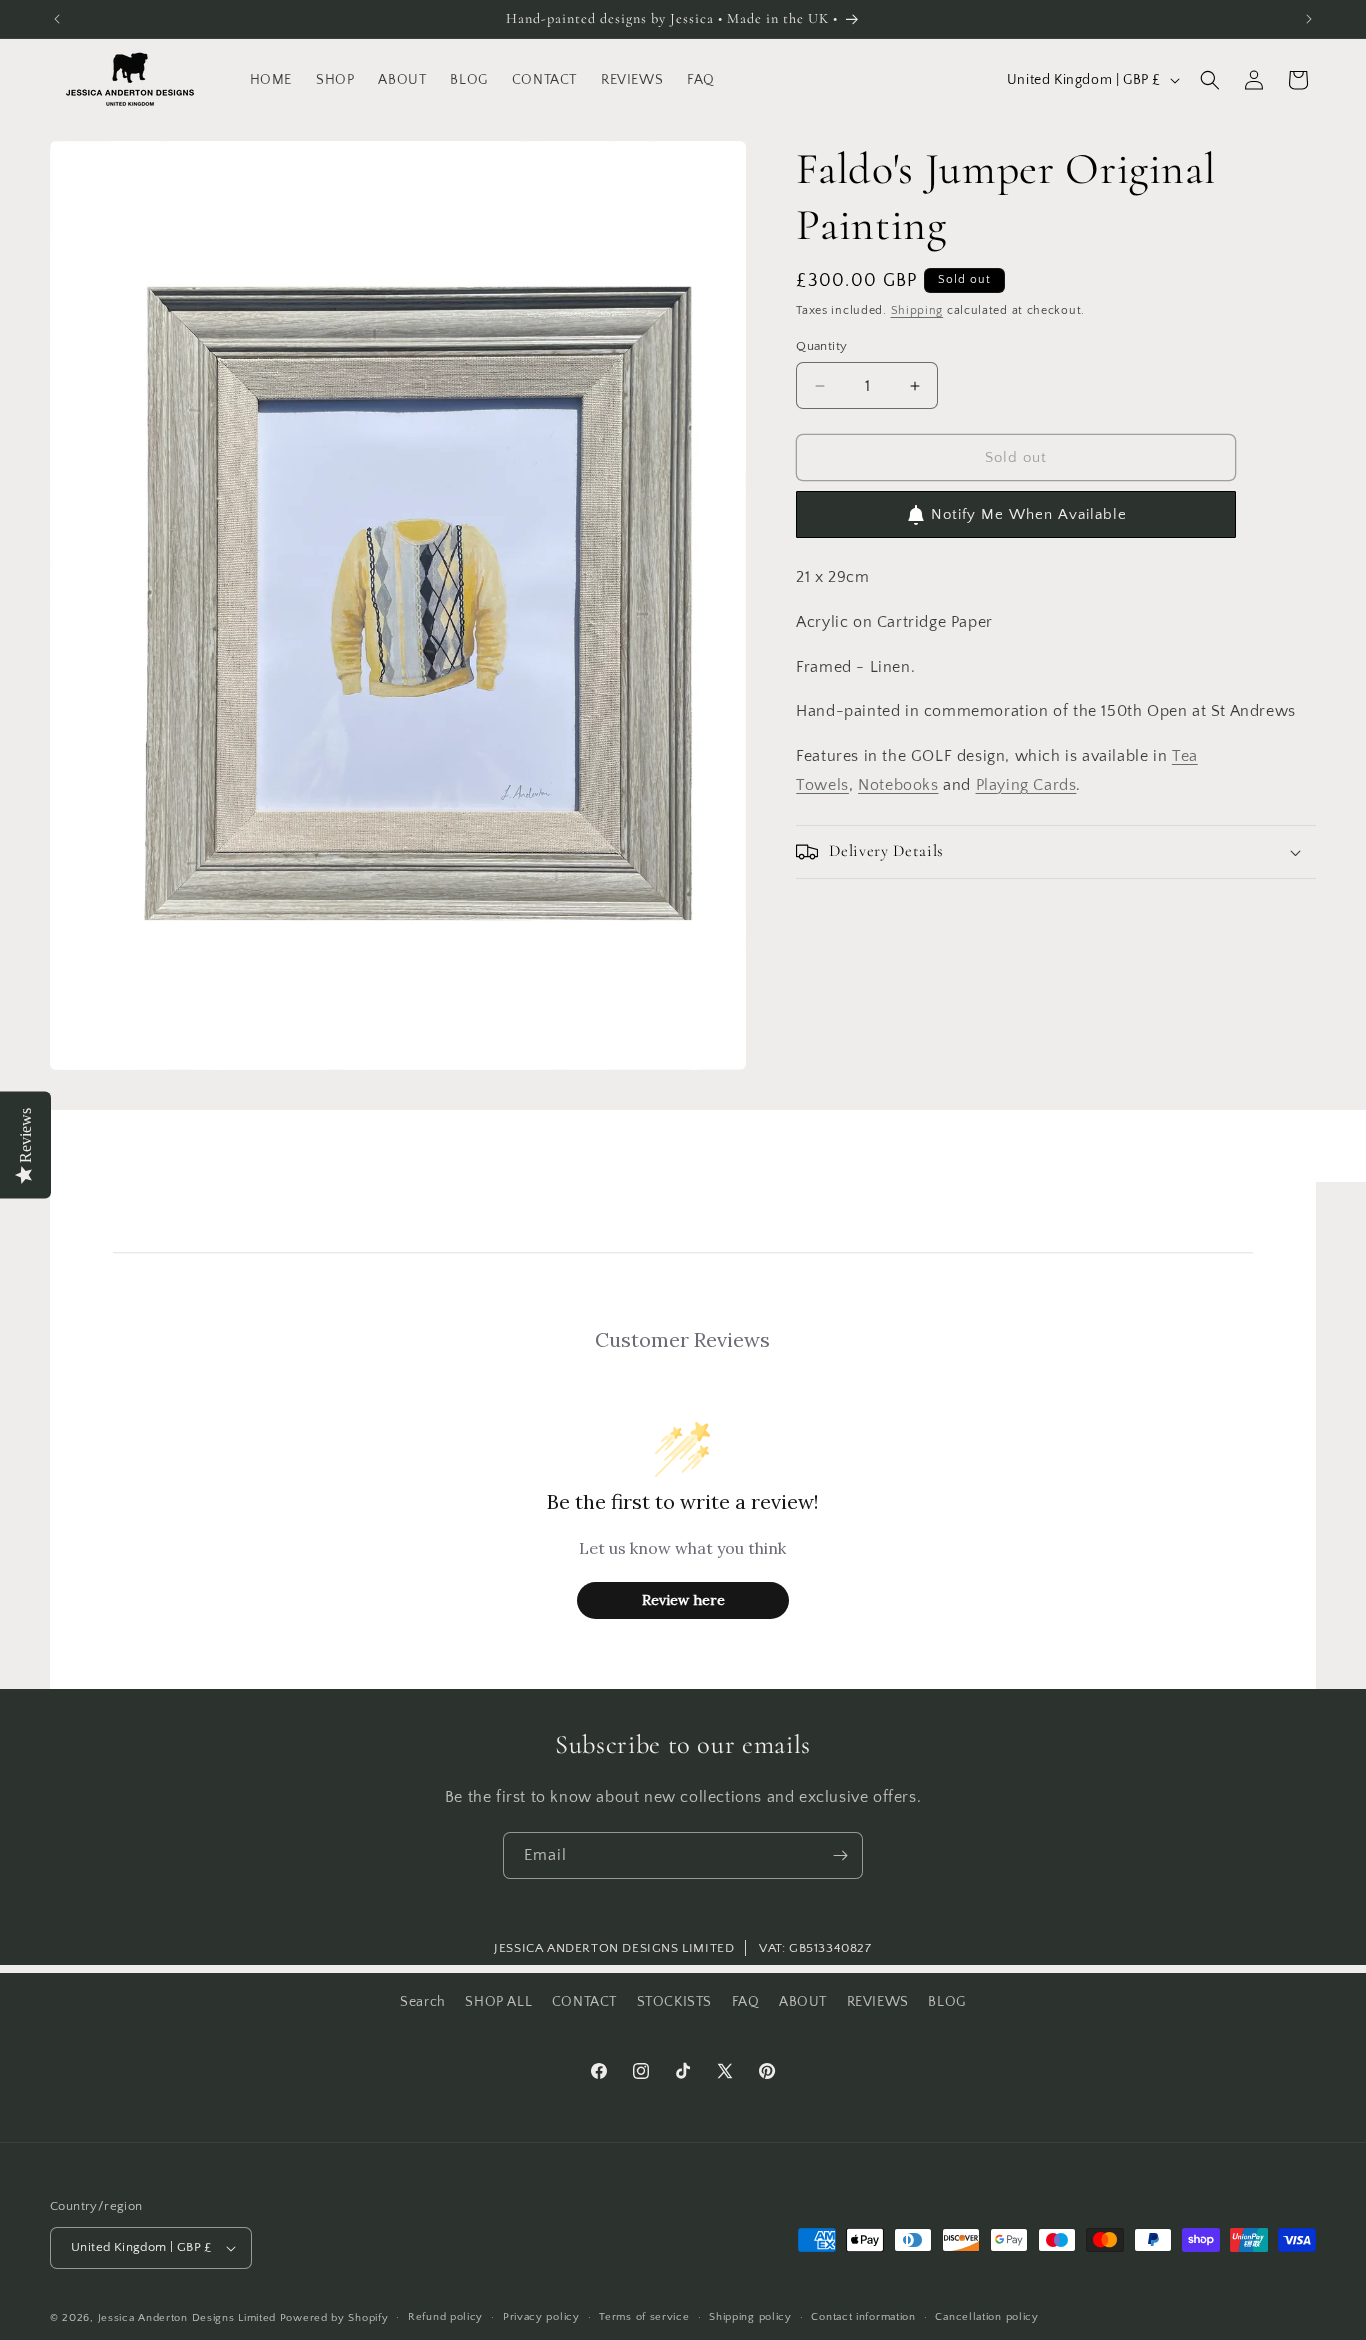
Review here (683, 1600)
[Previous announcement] (57, 19)
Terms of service (644, 2317)
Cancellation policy (986, 2317)
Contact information (863, 2317)
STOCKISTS (674, 2002)
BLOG (946, 2002)
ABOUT (803, 2002)
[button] (1210, 80)
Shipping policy (750, 2317)
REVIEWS (878, 2002)
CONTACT (584, 2002)
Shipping (917, 310)
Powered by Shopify (334, 2318)
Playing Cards (1026, 785)
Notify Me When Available (1029, 514)
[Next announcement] (1309, 19)
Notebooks (898, 785)
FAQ (746, 2002)
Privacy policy (541, 2317)
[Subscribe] (840, 1855)
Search (423, 2002)
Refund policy (445, 2317)
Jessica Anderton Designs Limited (187, 2318)
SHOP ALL (498, 2002)
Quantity (821, 346)
